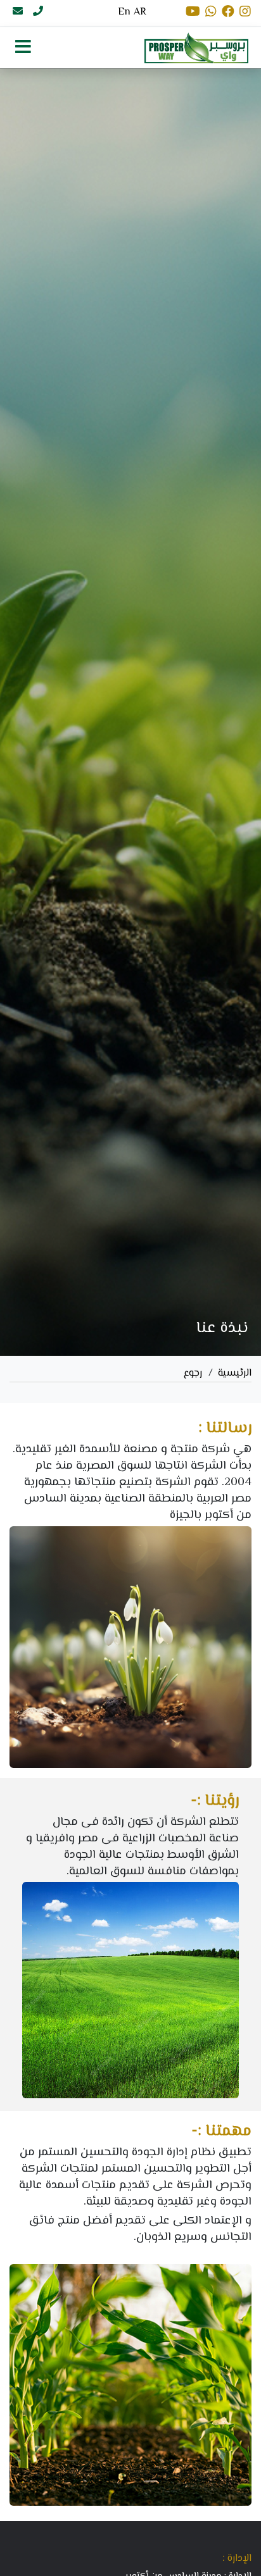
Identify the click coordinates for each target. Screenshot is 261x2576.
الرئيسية (235, 1373)
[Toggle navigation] (23, 47)
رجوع (193, 1373)
